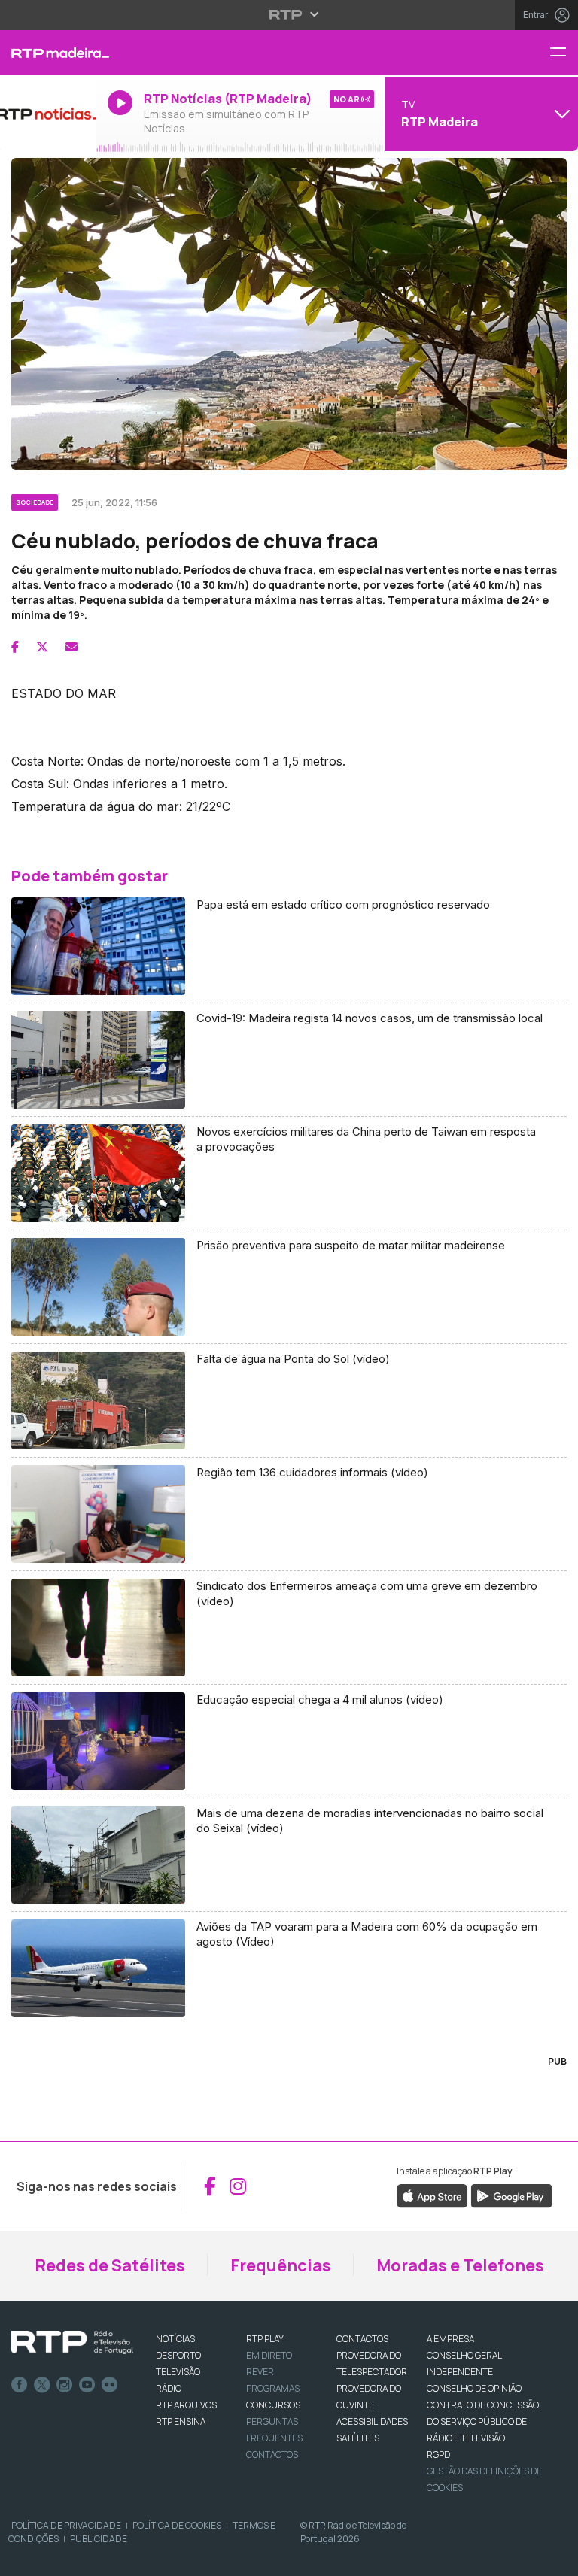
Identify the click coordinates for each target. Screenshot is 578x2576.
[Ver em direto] (48, 114)
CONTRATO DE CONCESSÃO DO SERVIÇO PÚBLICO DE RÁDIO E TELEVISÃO (483, 2421)
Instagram (65, 2385)
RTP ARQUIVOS (186, 2405)
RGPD (438, 2455)
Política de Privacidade (66, 2525)
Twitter (42, 2385)
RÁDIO (169, 2388)
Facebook (20, 2385)
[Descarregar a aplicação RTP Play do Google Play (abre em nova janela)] (511, 2195)
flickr (110, 2385)
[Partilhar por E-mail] (71, 647)
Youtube (87, 2385)
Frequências (281, 2265)
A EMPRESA (450, 2339)
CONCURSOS (273, 2405)
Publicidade (99, 2539)
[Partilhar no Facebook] (15, 647)
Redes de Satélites (110, 2265)
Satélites (358, 2438)
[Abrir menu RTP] (289, 14)
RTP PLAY (265, 2339)
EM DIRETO (269, 2355)
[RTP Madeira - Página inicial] (48, 53)
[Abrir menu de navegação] (564, 53)
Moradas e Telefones (460, 2265)
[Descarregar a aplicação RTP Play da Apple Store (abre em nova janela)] (432, 2195)
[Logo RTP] (72, 2343)
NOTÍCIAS (175, 2339)
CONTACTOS (362, 2339)
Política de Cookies (177, 2525)
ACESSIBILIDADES (372, 2421)
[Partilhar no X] (42, 647)
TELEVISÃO (178, 2372)
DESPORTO (178, 2355)
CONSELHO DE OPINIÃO (474, 2388)
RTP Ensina (181, 2421)
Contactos (272, 2455)
